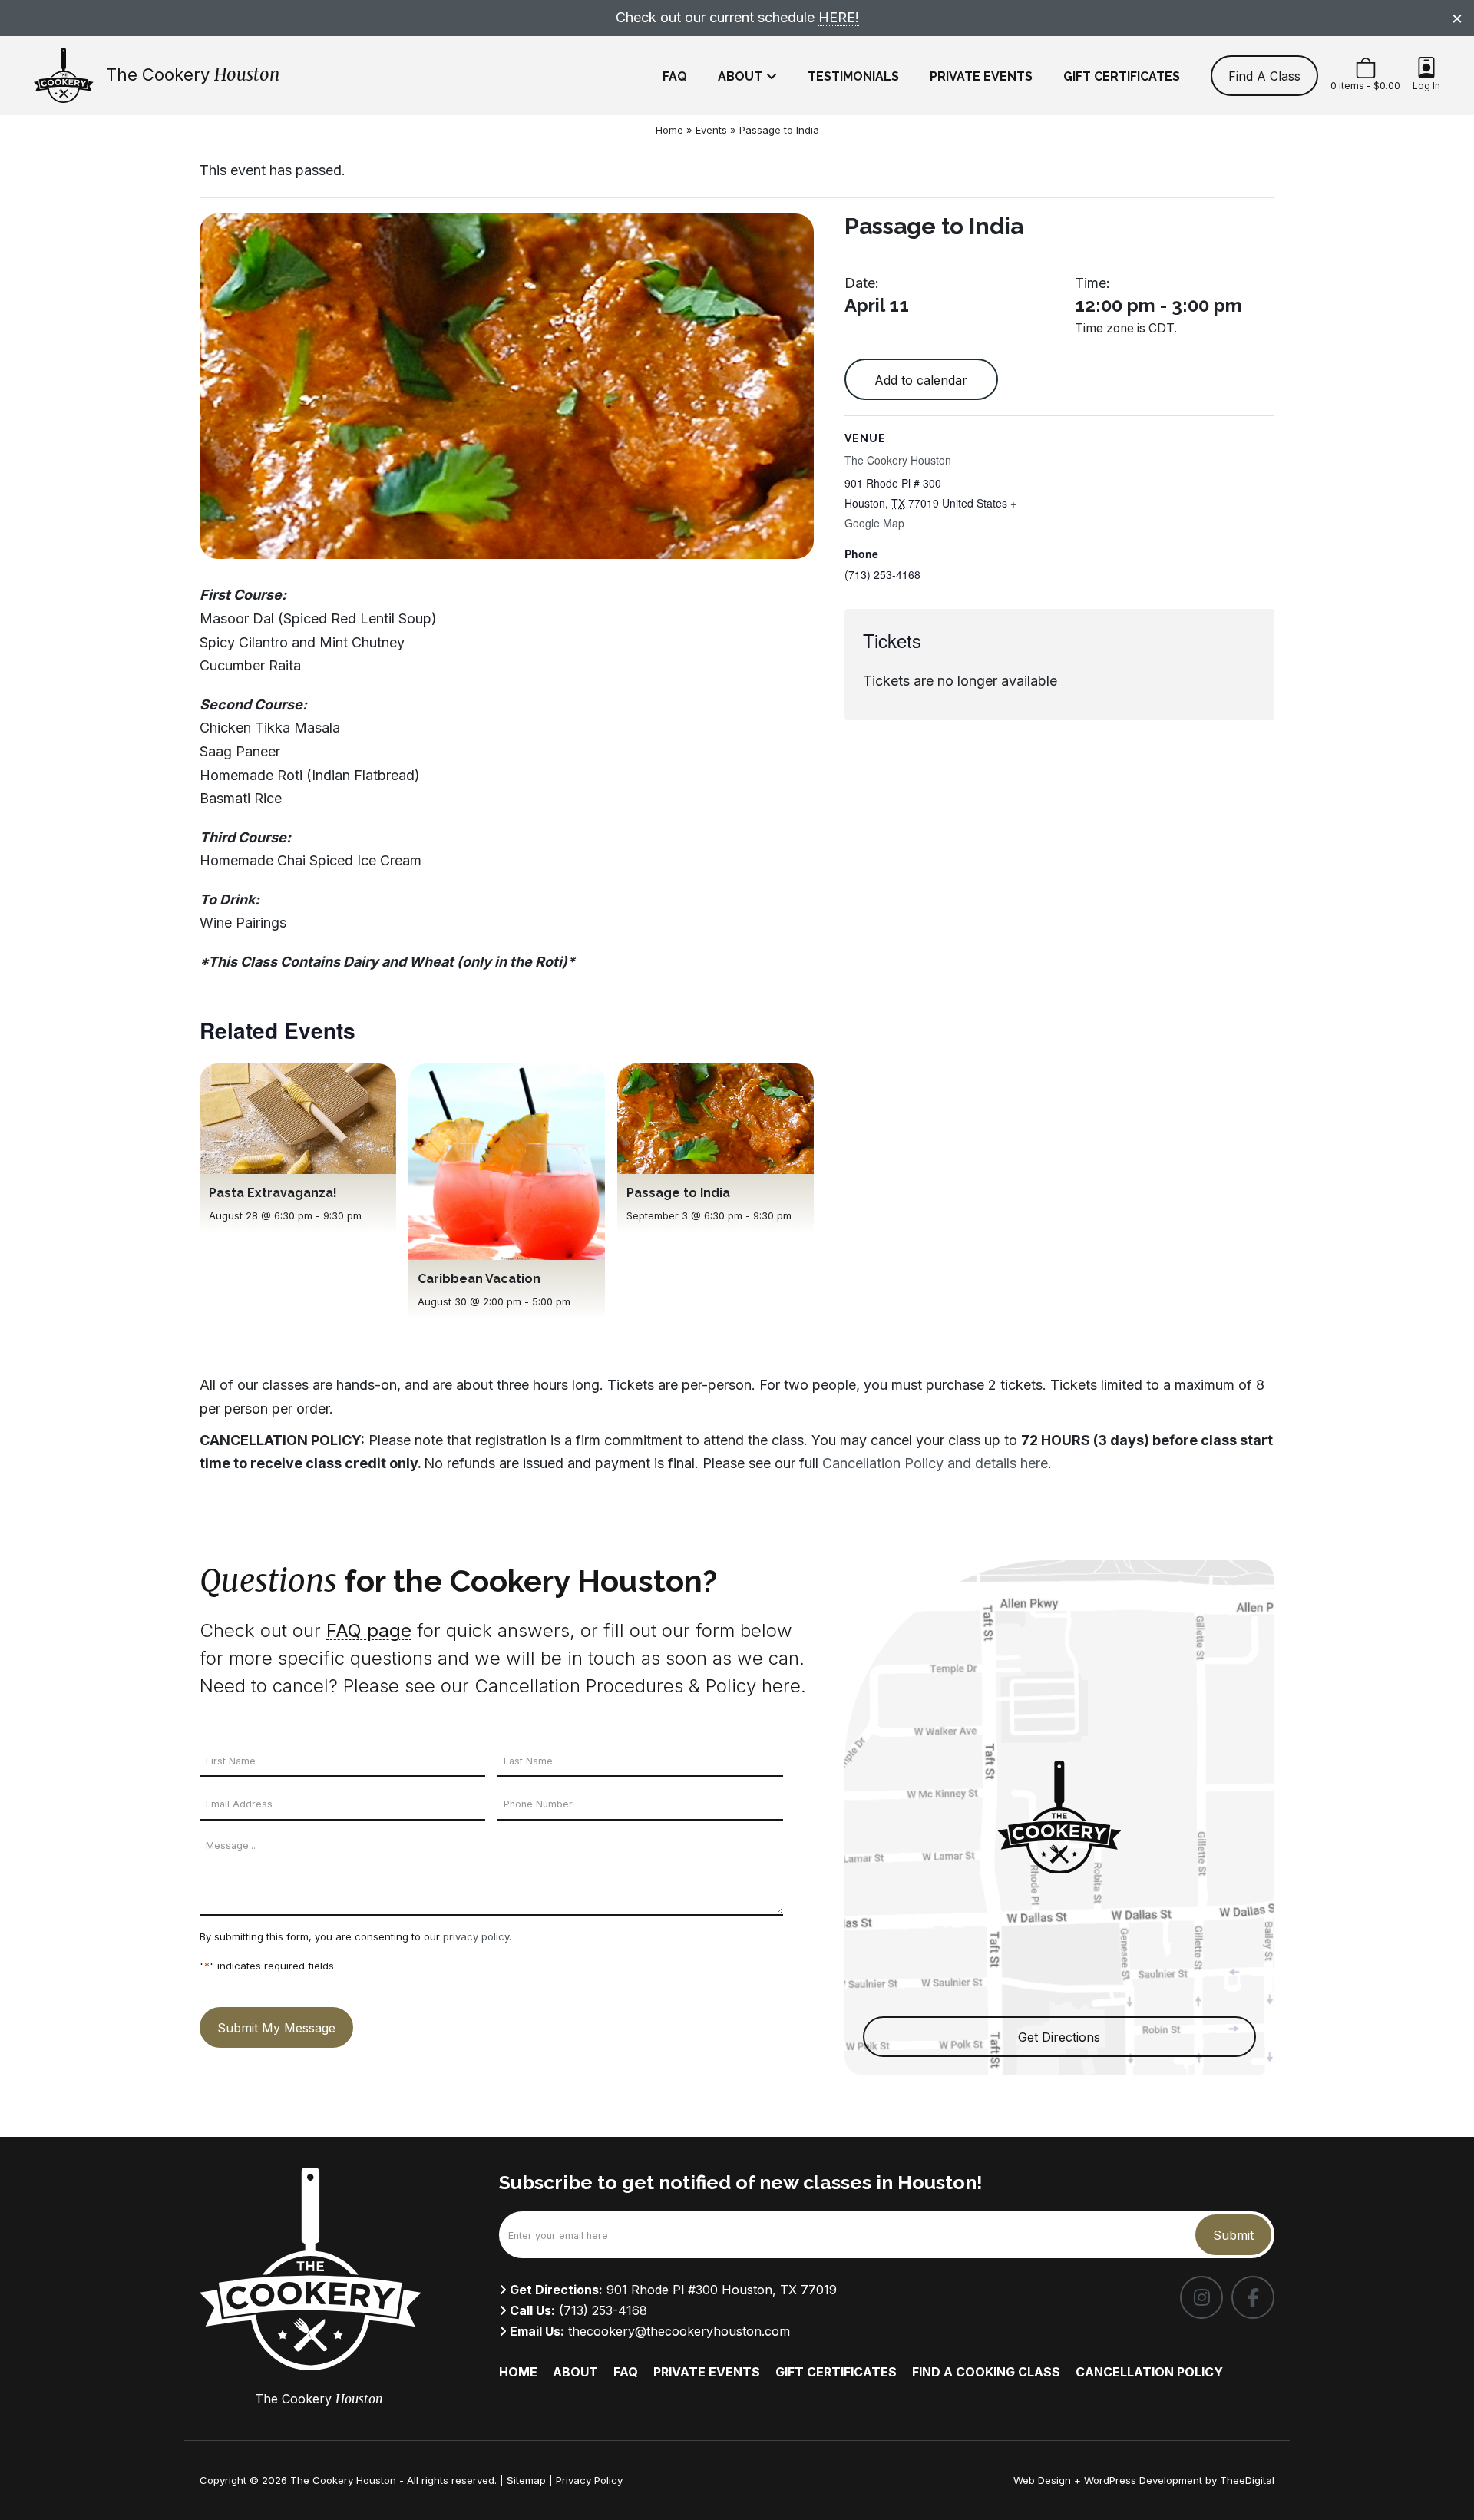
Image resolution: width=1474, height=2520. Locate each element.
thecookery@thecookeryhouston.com (679, 2331)
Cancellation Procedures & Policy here (638, 1686)
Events (711, 130)
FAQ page (369, 1630)
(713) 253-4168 (603, 2310)
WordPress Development (1145, 2480)
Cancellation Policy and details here (935, 1463)
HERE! (839, 17)
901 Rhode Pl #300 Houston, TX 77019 (722, 2290)
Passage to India (678, 1193)
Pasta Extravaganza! (273, 1193)
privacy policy (476, 1936)
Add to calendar (921, 380)
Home (669, 130)
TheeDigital (1247, 2480)
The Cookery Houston (898, 460)
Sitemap (526, 2480)
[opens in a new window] (1201, 2297)
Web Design (1042, 2480)
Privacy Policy (589, 2480)
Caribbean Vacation (479, 1279)
